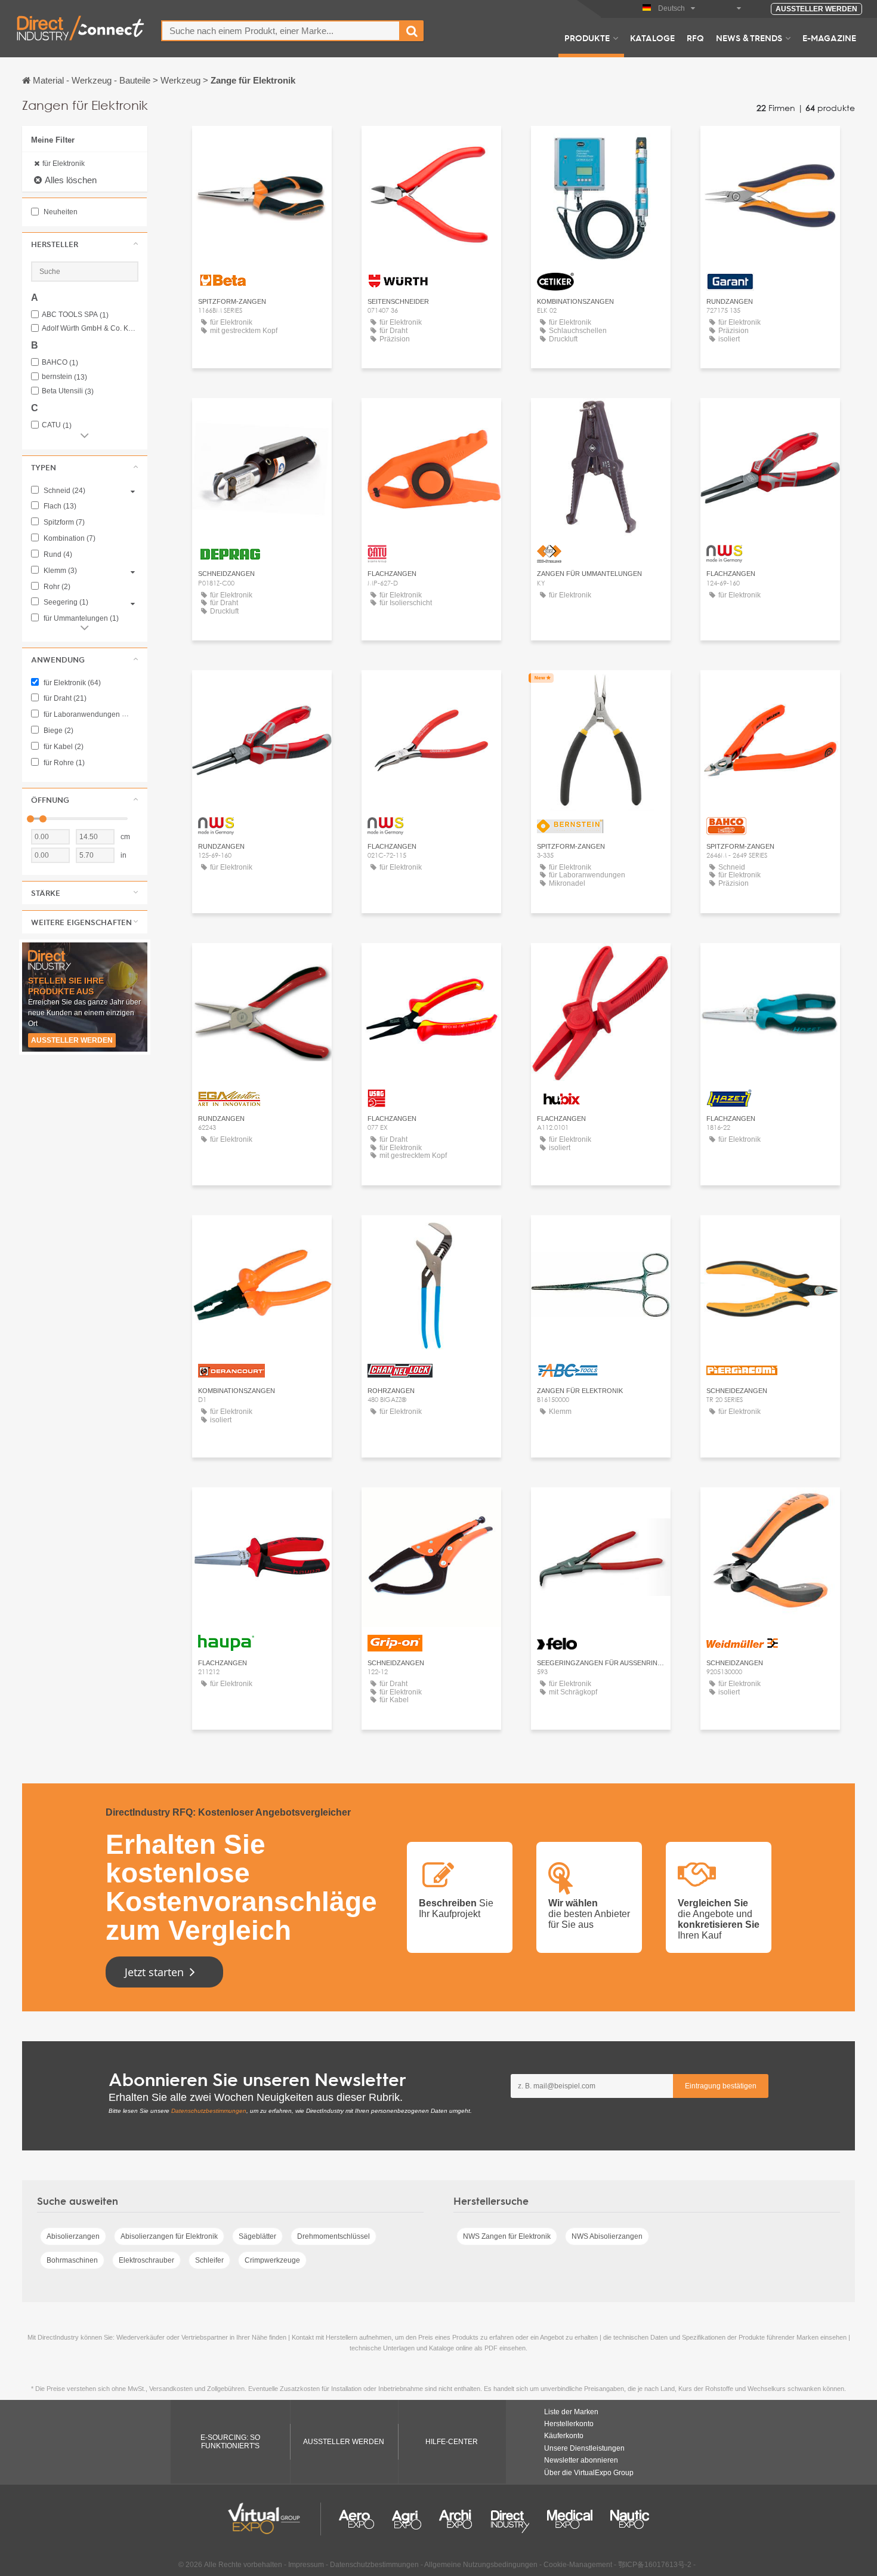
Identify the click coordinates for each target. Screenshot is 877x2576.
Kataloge (652, 38)
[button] (85, 244)
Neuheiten (60, 212)
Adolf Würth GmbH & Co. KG (90, 329)
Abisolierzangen (73, 2236)
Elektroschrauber (146, 2260)
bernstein (64, 377)
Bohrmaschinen (72, 2260)
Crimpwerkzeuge (272, 2260)
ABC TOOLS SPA (75, 315)
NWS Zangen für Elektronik (507, 2236)
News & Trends (749, 38)
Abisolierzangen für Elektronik (169, 2236)
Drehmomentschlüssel (333, 2236)
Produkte (587, 38)
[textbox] (281, 31)
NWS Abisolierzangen (607, 2236)
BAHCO (60, 363)
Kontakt (262, 146)
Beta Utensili (68, 391)
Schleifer (209, 2260)
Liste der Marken (571, 2412)
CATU (57, 425)
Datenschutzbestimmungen (209, 2111)
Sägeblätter (257, 2236)
